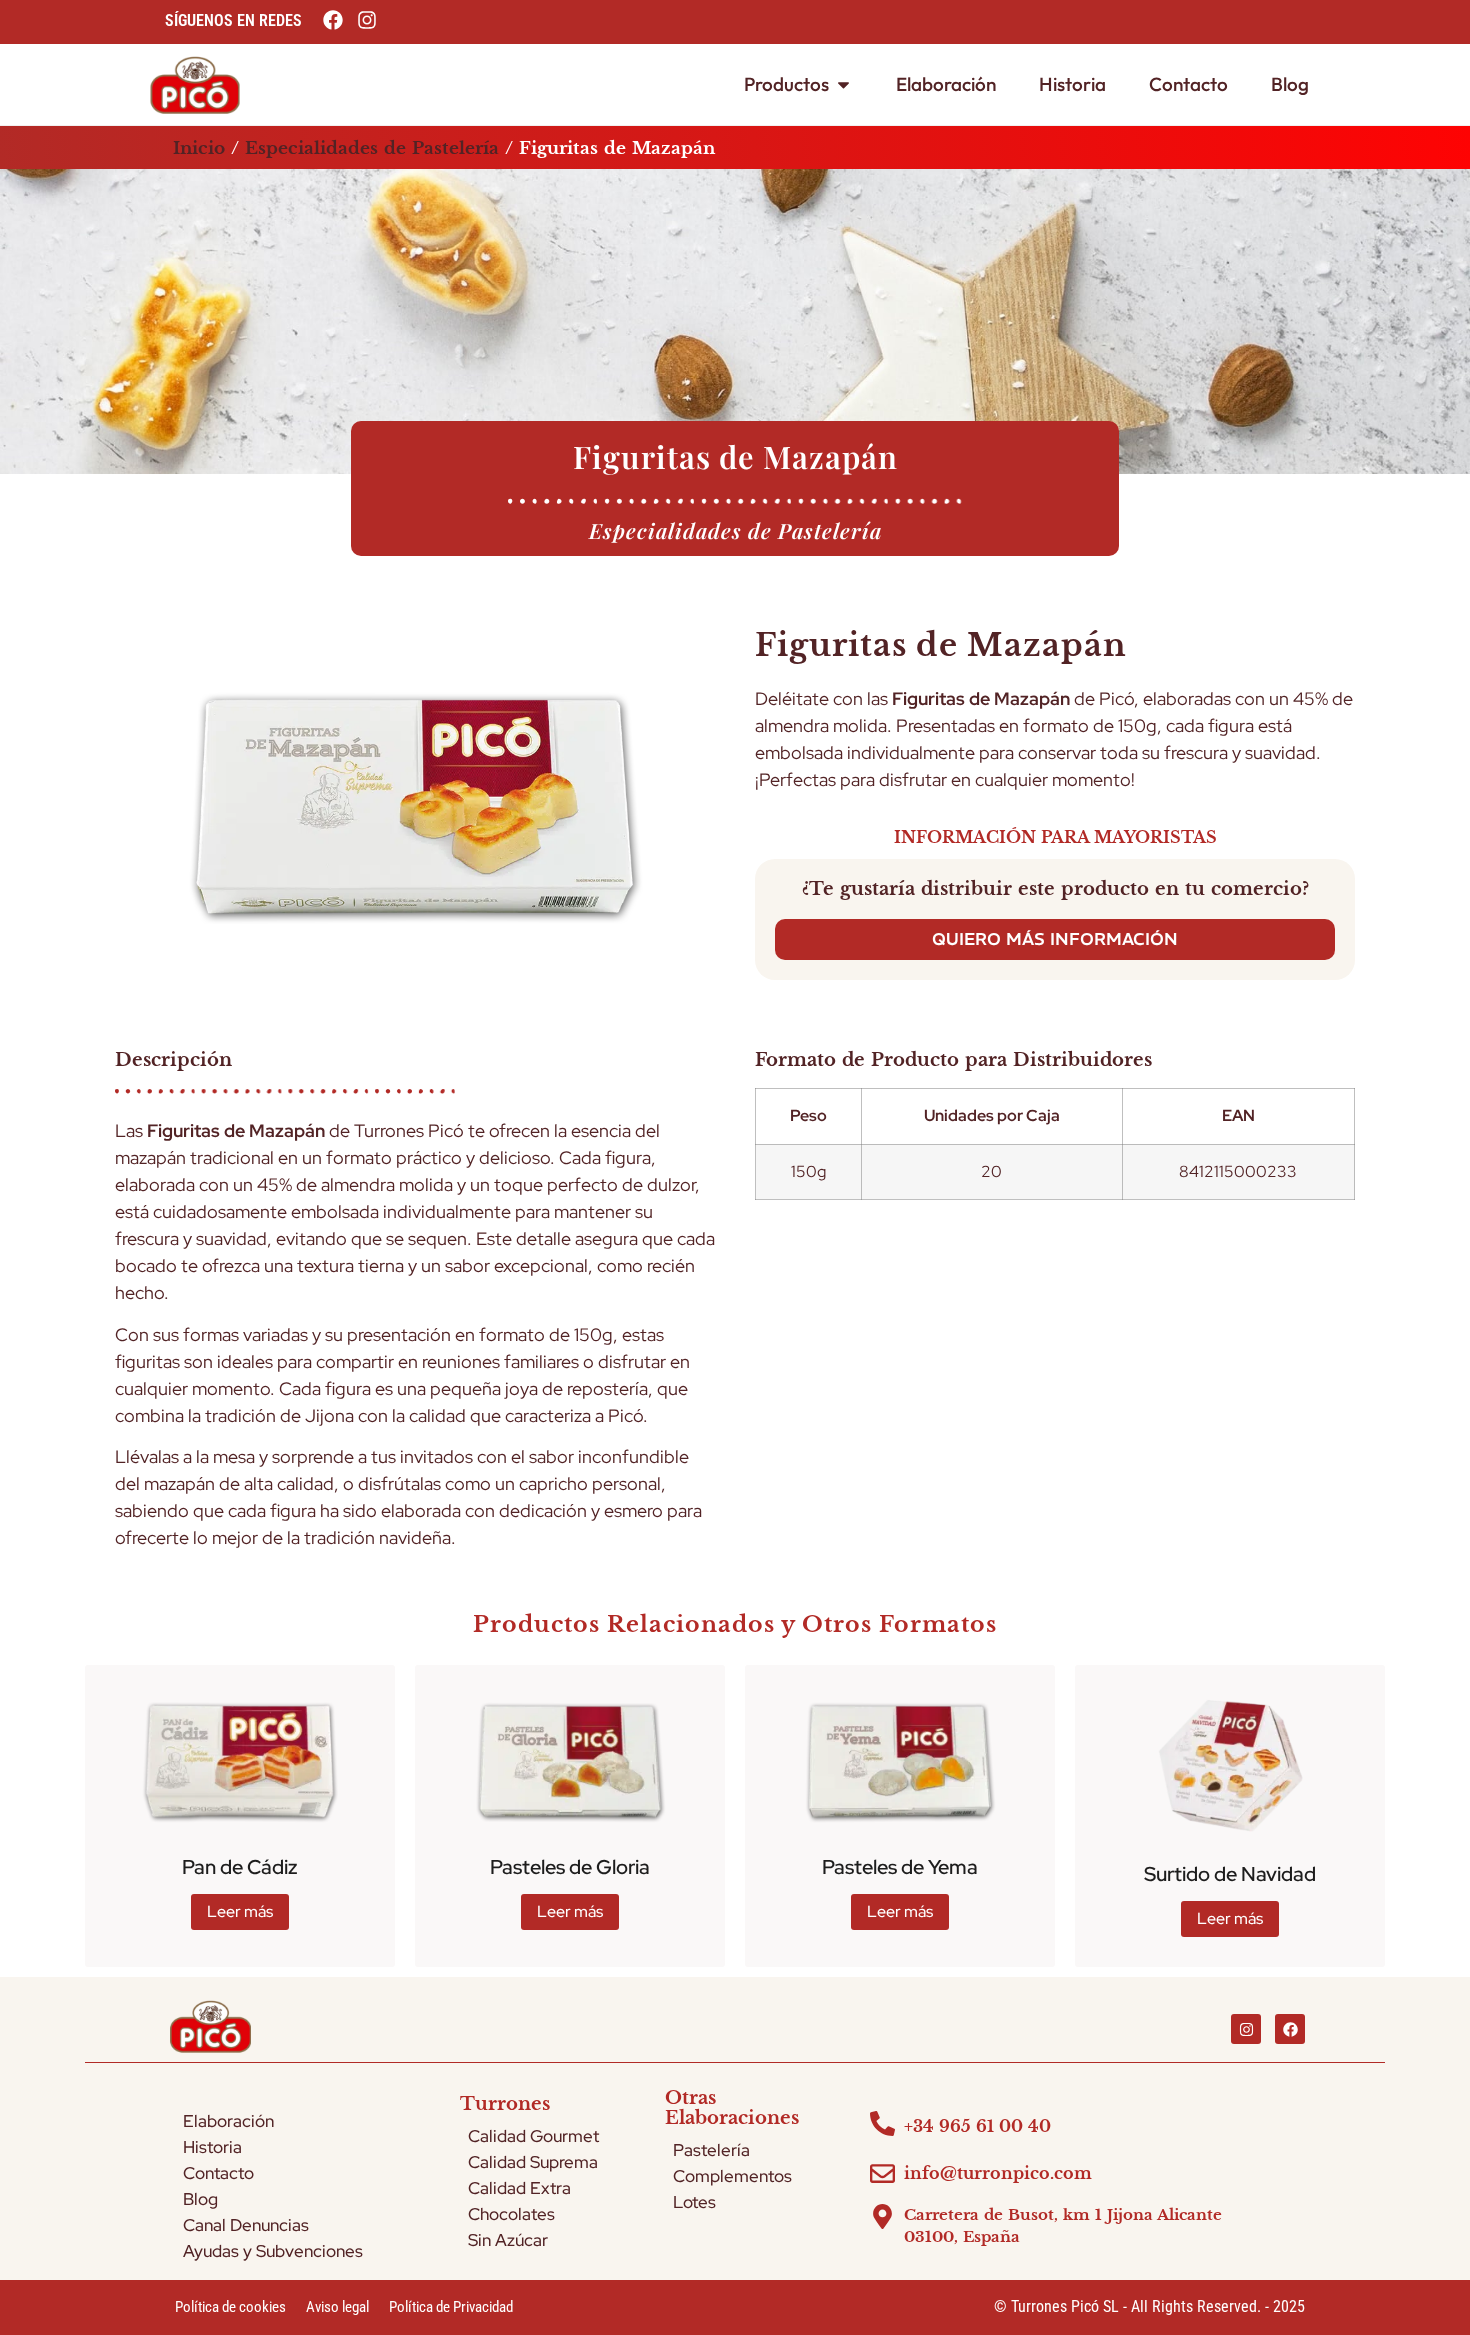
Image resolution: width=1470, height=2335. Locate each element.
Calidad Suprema (533, 2162)
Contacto (218, 2173)
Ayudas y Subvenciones (273, 2251)
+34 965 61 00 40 (977, 2126)
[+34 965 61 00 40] (882, 2123)
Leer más (240, 1911)
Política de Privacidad (451, 2307)
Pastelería (711, 2150)
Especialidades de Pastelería (372, 148)
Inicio (199, 148)
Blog (200, 2199)
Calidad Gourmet (533, 2136)
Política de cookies (230, 2307)
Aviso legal (337, 2307)
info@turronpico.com (998, 2173)
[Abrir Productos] (843, 84)
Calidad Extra (519, 2188)
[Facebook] (1290, 2029)
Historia (212, 2147)
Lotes (694, 2202)
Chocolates (511, 2214)
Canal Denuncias (246, 2225)
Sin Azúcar (508, 2240)
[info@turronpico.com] (882, 2173)
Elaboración (228, 2121)
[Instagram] (1246, 2029)
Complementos (732, 2176)
